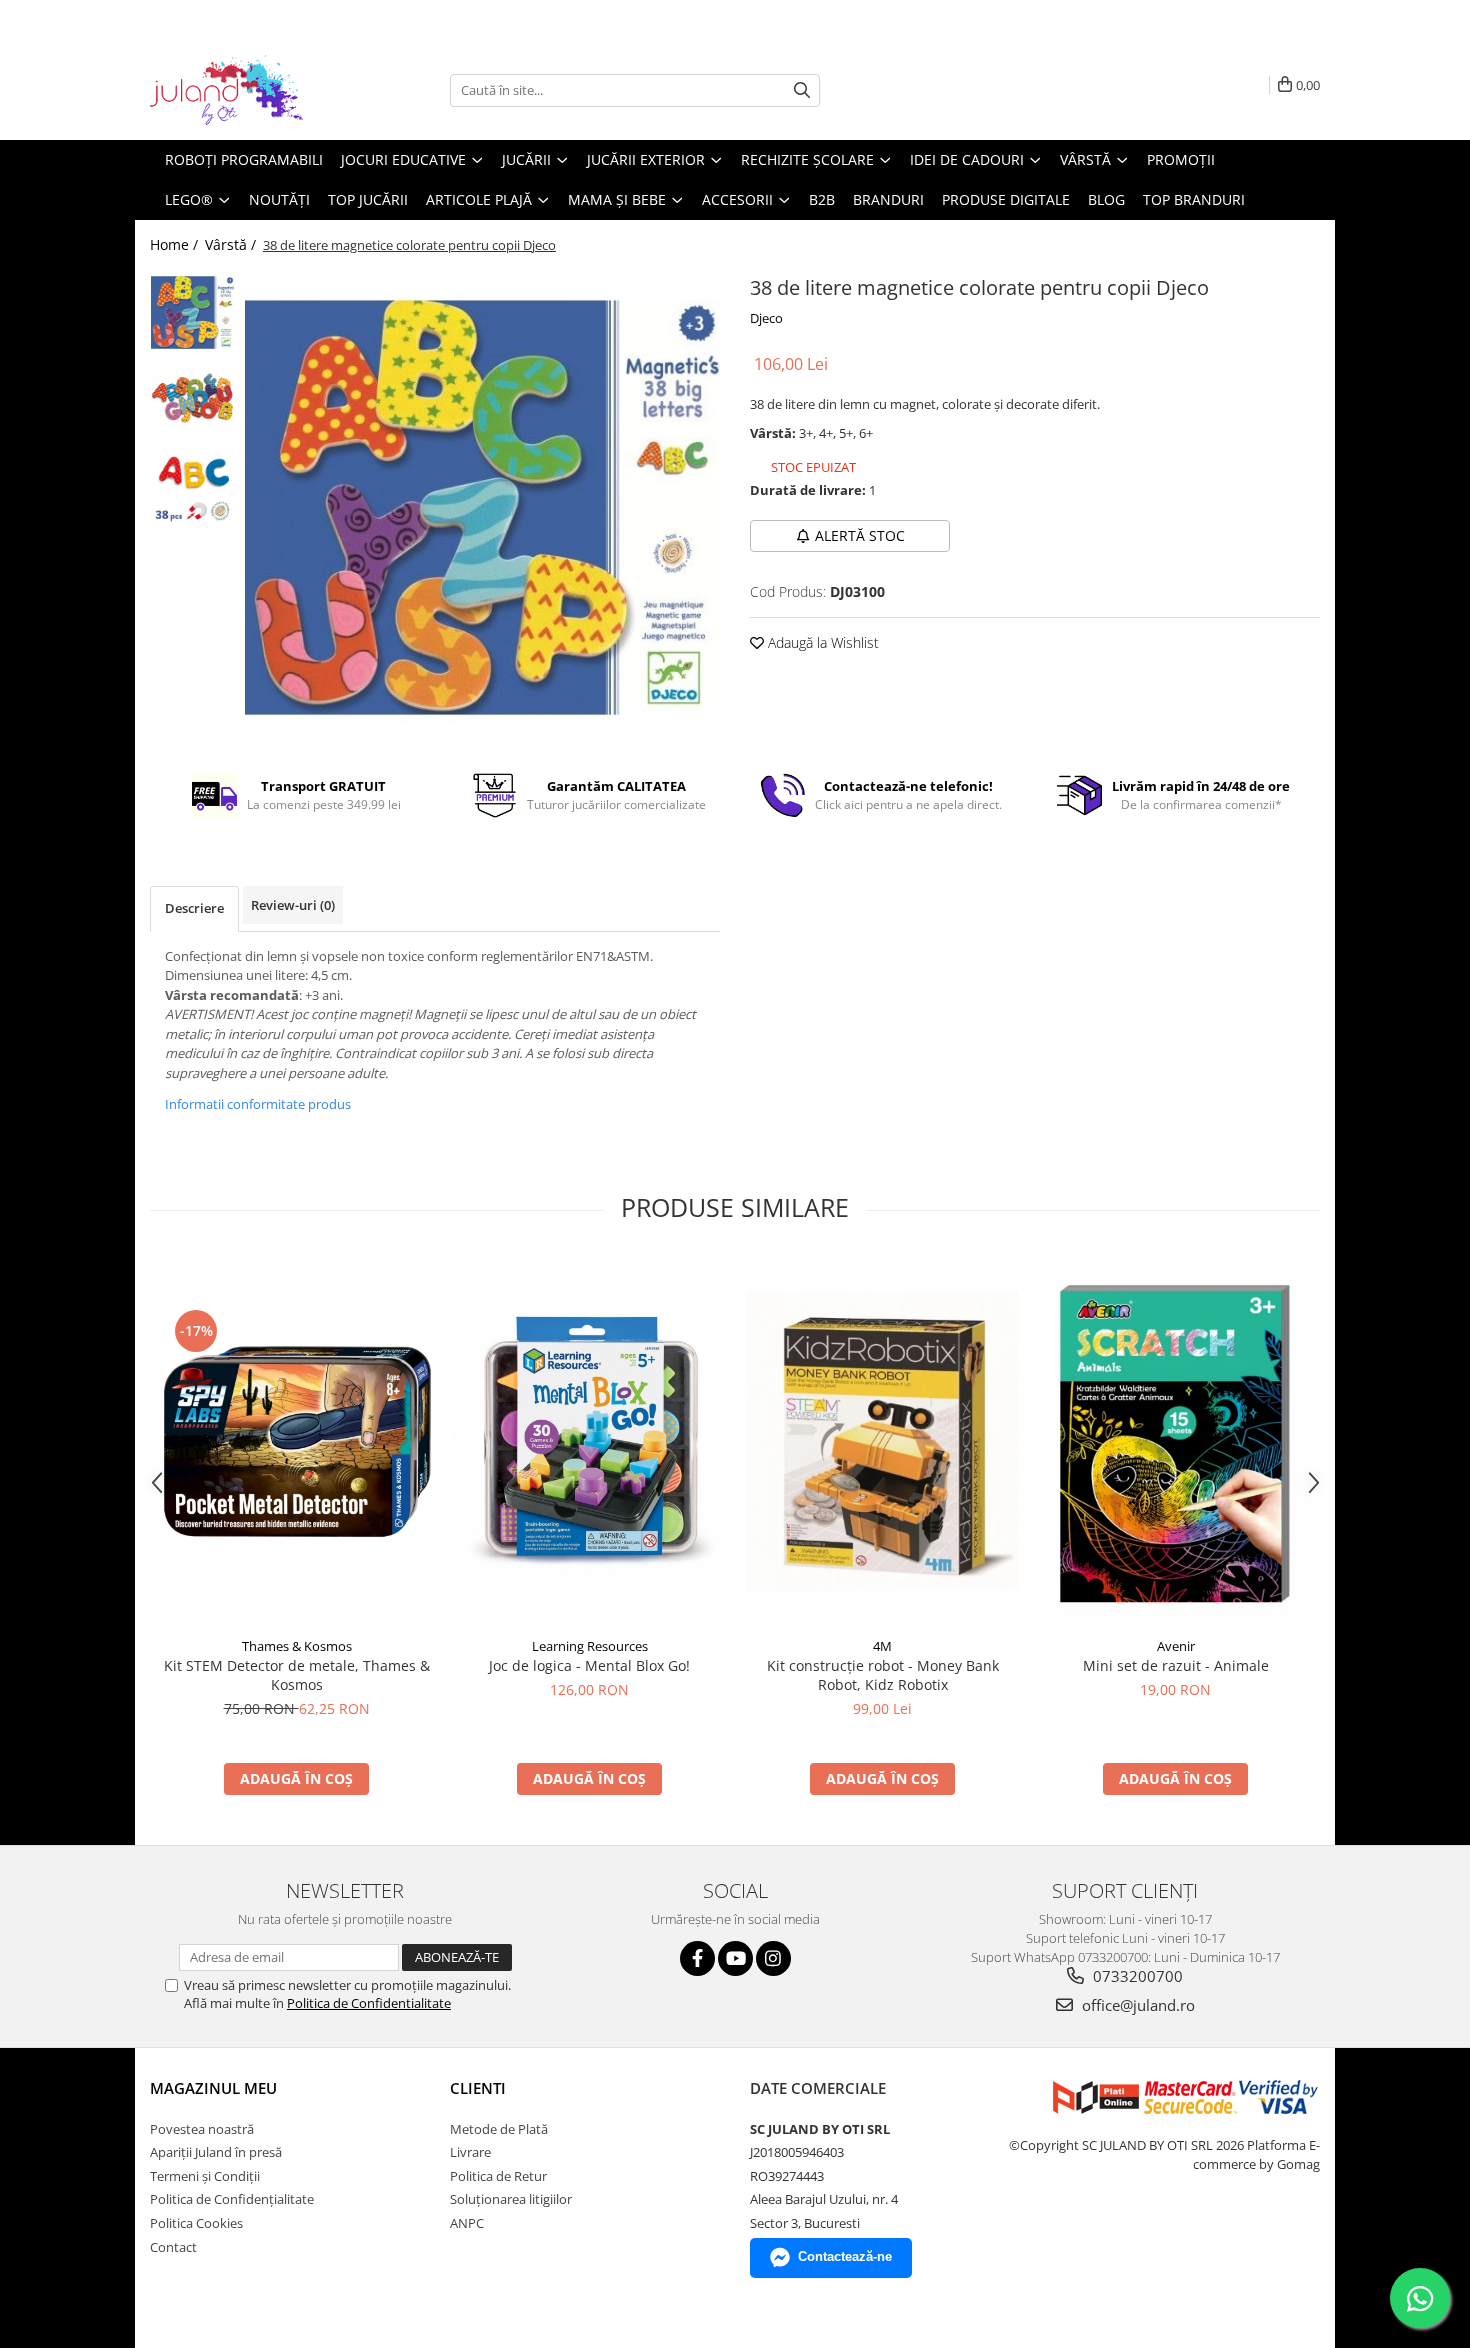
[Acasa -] (250, 90)
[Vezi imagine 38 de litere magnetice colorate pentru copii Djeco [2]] (192, 482)
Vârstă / (232, 244)
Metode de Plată (499, 2129)
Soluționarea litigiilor (511, 2199)
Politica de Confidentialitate (369, 2003)
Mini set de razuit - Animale (1176, 1665)
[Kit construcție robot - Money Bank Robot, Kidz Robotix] (882, 1442)
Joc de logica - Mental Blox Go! (589, 1665)
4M (882, 1646)
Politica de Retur (498, 2176)
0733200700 (1136, 1976)
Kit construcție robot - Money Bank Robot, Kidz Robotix (883, 1675)
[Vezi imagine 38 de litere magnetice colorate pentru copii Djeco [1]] (192, 397)
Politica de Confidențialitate (232, 2199)
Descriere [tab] (194, 908)
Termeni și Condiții (205, 2176)
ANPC (467, 2223)
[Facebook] (697, 1958)
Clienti (478, 2088)
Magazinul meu (213, 2088)
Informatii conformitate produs (258, 1104)
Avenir (1176, 1646)
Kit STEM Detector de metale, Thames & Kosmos (297, 1675)
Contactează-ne (845, 2256)
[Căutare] (802, 90)
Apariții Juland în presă (216, 2152)
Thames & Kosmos (297, 1646)
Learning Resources (590, 1646)
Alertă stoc (860, 535)
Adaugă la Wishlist (821, 642)
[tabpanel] (482, 507)
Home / (176, 244)
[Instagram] (773, 1958)
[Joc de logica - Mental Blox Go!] (589, 1441)
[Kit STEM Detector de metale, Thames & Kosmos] (296, 1441)
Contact (173, 2247)
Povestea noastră (202, 2129)
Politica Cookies (196, 2223)
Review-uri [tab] (293, 905)
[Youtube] (735, 1958)
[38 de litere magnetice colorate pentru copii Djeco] (482, 507)
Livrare (470, 2152)
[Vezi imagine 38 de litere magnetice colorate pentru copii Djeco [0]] (192, 312)
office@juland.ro (1136, 2005)
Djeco (766, 318)
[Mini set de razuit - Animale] (1175, 1441)
